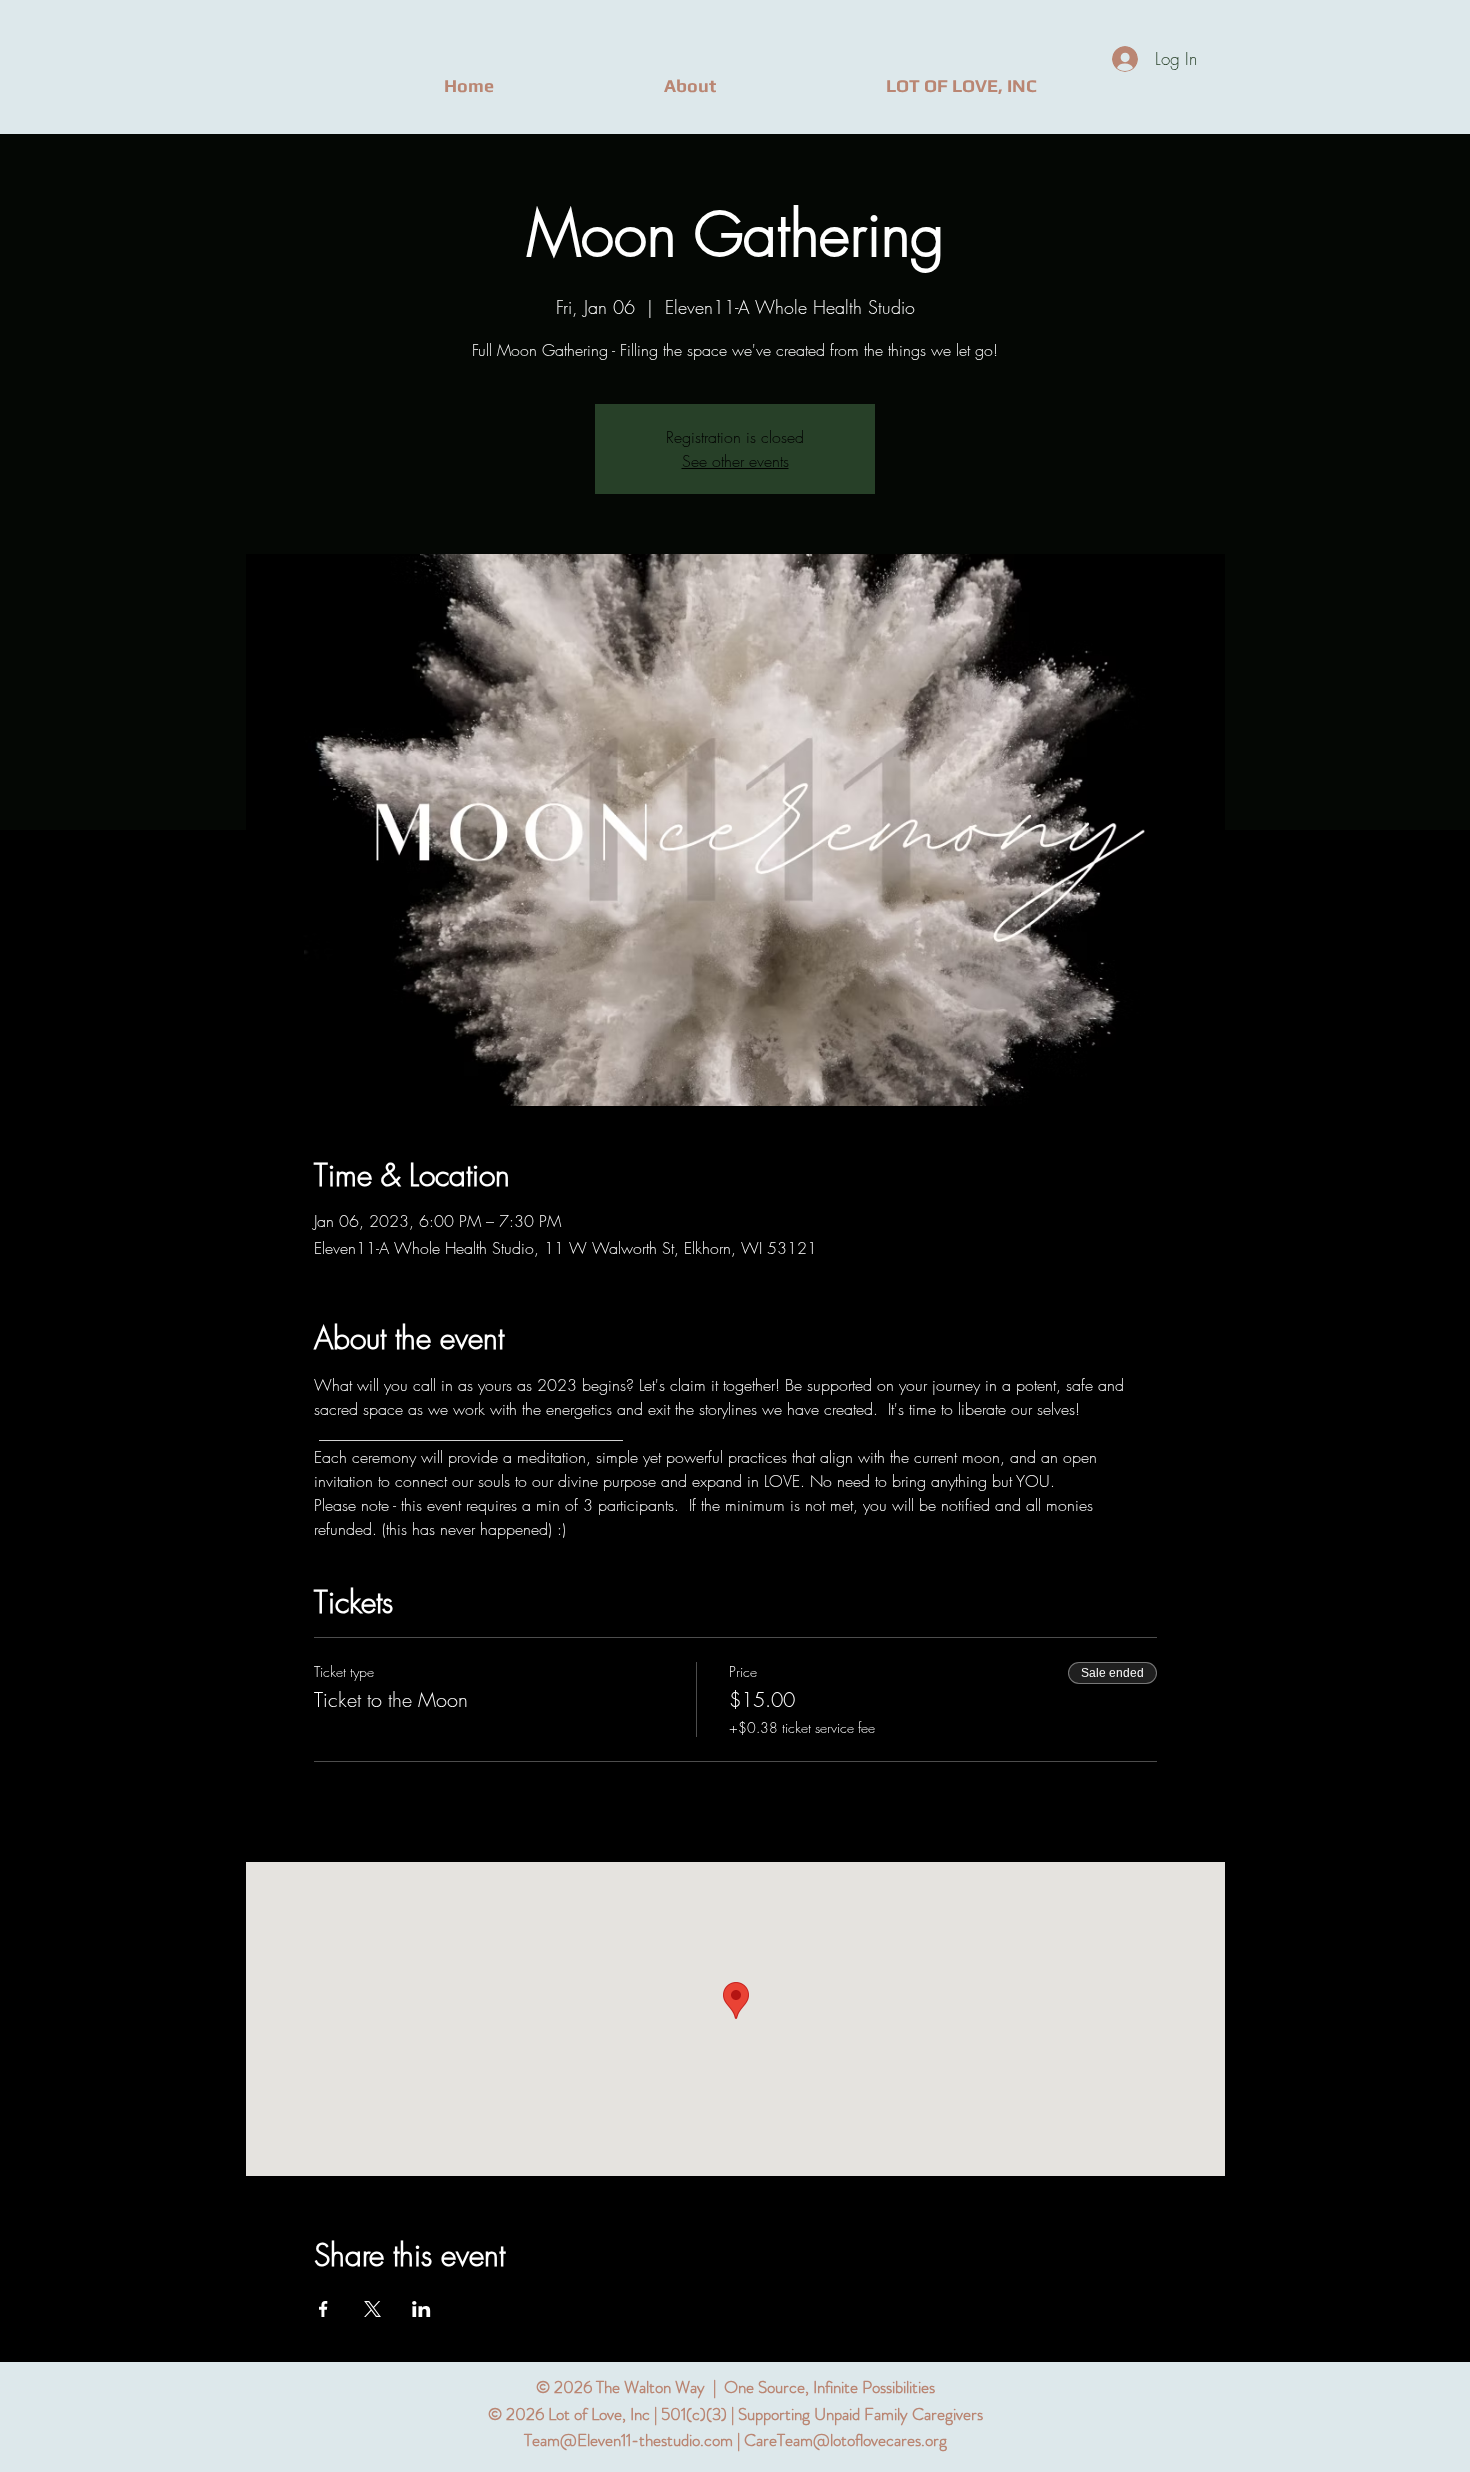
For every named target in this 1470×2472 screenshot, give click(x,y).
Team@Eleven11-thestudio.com (628, 2440)
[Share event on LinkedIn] (421, 2309)
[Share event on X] (372, 2309)
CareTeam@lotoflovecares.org (845, 2440)
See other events (735, 461)
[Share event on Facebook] (323, 2309)
